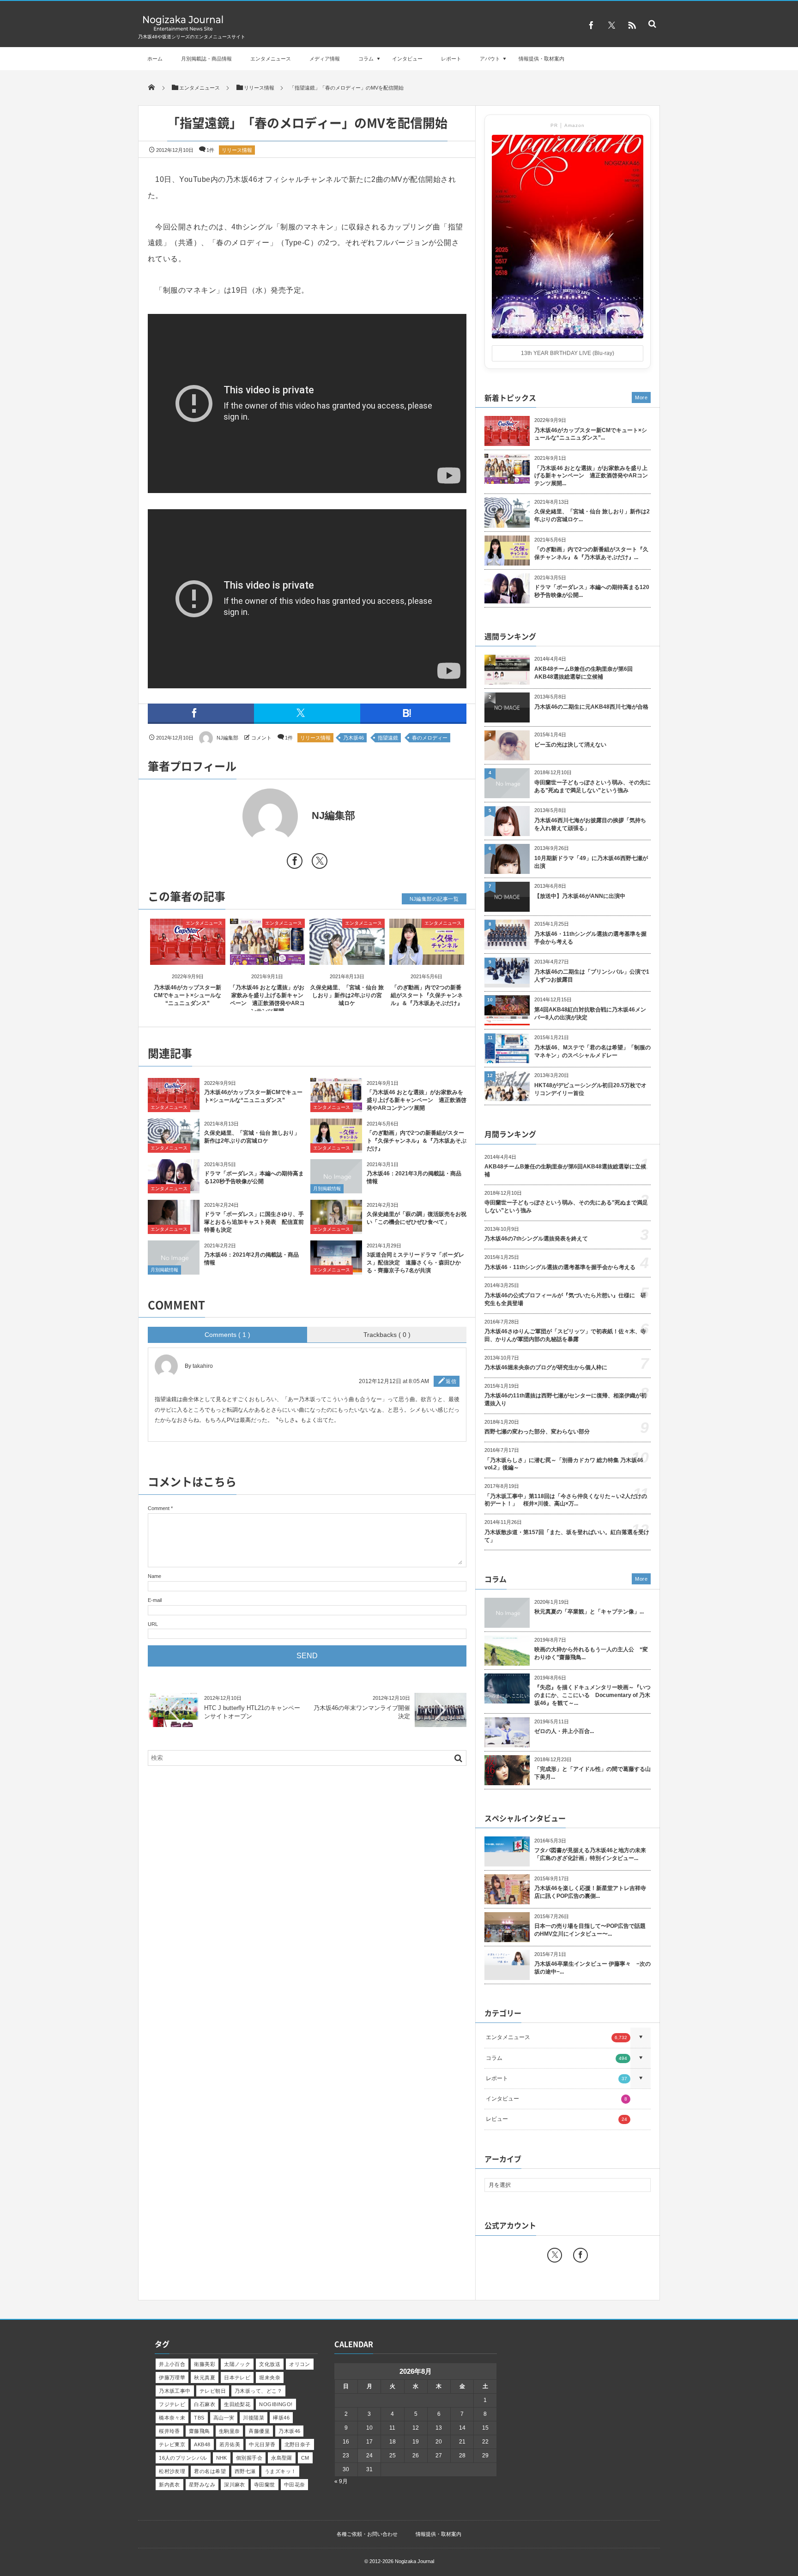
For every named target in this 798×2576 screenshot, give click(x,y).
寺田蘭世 (265, 2485)
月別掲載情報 (327, 1189)
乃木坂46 (354, 738)
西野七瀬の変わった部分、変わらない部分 (537, 1432)
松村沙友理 (172, 2471)
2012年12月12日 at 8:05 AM (394, 1381)
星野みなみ (202, 2485)
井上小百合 (172, 2364)
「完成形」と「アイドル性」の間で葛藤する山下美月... (592, 1773)
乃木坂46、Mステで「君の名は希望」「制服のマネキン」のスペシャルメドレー (592, 1051)
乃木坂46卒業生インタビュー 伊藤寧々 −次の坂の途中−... (592, 1968)
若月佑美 (230, 2444)
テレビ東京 (172, 2444)
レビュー (556, 2119)
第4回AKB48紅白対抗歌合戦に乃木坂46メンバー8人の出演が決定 (590, 1014)
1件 (210, 150)
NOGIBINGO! (276, 2404)
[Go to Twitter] (320, 863)
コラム (366, 59)
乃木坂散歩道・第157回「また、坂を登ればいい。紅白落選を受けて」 (567, 1536)
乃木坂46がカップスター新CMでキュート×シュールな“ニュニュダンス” (187, 995)
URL (153, 1624)
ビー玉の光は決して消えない (570, 745)
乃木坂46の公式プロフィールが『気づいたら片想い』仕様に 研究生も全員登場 (565, 1299)
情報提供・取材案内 (541, 59)
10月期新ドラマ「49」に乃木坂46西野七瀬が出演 (591, 862)
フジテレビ (172, 2404)
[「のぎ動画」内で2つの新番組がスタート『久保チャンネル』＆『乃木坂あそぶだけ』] (427, 957)
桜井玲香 (169, 2431)
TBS (199, 2418)
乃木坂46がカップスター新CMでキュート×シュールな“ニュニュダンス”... (591, 434)
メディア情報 (325, 59)
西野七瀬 (245, 2471)
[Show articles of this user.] (227, 816)
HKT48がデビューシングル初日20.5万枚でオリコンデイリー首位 (590, 1089)
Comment (159, 1508)
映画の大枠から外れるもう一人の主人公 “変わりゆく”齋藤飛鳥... (591, 1653)
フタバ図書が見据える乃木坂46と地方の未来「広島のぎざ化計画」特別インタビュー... (590, 1854)
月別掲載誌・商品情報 (206, 59)
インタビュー (407, 59)
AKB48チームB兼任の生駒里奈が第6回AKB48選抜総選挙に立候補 (583, 673)
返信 (451, 1381)
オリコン (300, 2364)
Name (154, 1576)
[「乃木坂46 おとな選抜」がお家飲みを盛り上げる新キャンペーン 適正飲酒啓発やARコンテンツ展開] (268, 957)
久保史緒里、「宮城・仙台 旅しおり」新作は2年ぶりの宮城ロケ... (592, 515)
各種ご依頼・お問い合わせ (367, 2534)
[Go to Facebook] (295, 863)
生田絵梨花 (237, 2404)
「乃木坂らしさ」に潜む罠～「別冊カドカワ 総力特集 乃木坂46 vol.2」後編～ (564, 1464)
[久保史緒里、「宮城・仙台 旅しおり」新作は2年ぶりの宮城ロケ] (347, 957)
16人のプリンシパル (183, 2458)
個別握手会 (249, 2458)
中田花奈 (295, 2485)
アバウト (490, 59)
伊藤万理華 (172, 2377)
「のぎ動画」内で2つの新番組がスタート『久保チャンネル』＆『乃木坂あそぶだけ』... (591, 553)
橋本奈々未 (172, 2418)
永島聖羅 (282, 2458)
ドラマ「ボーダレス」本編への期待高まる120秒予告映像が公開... (592, 591)
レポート (451, 59)
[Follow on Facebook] (580, 2255)
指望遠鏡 (388, 738)
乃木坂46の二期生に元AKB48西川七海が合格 (591, 707)
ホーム (155, 59)
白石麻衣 (205, 2404)
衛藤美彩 (205, 2364)
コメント (261, 738)
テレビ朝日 (213, 2391)
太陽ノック (237, 2364)
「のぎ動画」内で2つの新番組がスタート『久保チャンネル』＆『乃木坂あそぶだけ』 (427, 995)
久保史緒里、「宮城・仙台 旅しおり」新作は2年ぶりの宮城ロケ (347, 995)
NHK (222, 2458)
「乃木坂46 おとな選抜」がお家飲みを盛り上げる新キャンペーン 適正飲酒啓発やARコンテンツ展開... (591, 476)
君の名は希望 (210, 2471)
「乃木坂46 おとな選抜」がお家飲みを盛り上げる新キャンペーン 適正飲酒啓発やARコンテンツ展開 (417, 1100)
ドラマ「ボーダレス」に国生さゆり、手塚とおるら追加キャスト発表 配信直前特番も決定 (254, 1222)
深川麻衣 (235, 2485)
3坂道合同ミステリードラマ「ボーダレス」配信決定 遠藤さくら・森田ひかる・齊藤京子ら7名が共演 (415, 1263)
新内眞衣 (169, 2485)
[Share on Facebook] (591, 25)
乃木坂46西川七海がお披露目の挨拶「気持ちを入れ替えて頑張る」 (590, 824)
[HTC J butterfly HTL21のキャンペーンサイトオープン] (174, 1726)
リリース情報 (237, 150)
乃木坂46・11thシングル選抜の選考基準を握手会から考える (590, 938)
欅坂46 (281, 2418)
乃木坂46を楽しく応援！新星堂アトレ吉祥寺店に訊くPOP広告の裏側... (590, 1892)
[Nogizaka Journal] (183, 30)
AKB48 (202, 2444)
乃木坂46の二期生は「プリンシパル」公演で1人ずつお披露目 (592, 976)
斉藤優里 (259, 2431)
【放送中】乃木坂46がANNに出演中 (580, 896)
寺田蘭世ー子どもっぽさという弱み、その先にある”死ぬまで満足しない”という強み (592, 786)
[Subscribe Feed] (632, 25)
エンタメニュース (271, 59)
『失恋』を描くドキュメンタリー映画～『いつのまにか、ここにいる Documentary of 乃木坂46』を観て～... (592, 1695)
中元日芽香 (262, 2444)
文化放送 (270, 2364)
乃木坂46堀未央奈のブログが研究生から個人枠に (546, 1367)
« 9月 (341, 2481)
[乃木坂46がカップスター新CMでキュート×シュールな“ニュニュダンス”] (188, 957)
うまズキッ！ (281, 2471)
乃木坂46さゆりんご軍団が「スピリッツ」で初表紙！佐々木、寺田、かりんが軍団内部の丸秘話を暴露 (565, 1335)
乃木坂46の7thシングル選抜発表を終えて (536, 1239)
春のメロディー (430, 738)
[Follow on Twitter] (611, 25)
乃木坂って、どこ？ (258, 2391)
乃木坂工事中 (175, 2391)
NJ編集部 (227, 738)
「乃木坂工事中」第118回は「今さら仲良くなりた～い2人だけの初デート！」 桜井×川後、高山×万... (566, 1500)
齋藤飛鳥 (199, 2431)
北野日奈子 (298, 2444)
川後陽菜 (254, 2418)
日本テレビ (237, 2377)
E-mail (155, 1600)
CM (305, 2458)
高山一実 (224, 2418)
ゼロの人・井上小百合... (564, 1731)
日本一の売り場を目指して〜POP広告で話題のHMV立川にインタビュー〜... (590, 1930)
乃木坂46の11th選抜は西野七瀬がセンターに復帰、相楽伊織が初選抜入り (565, 1399)
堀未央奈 (270, 2377)
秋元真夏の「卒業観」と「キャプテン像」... (589, 1612)
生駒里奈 (230, 2431)
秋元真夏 (205, 2377)
